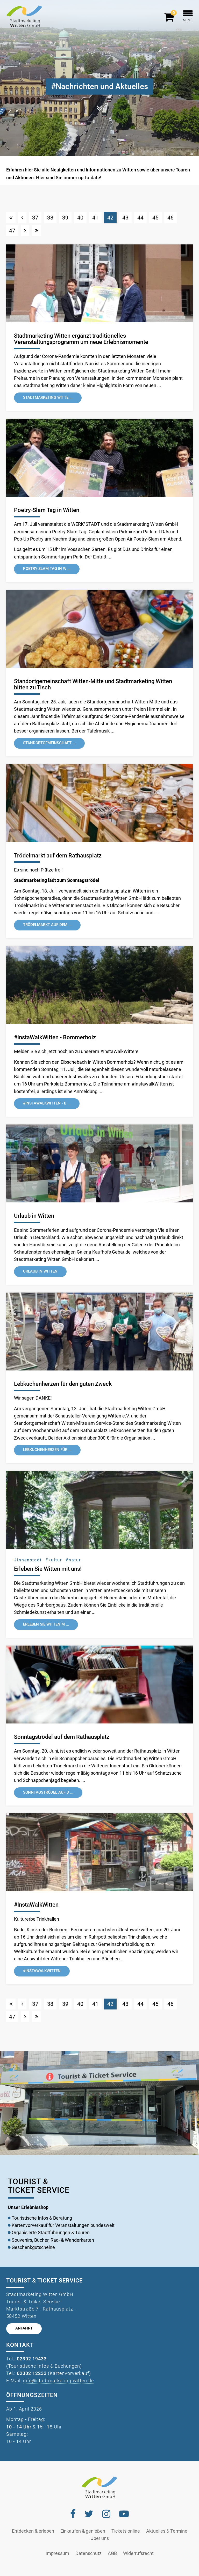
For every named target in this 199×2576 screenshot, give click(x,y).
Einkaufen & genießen (83, 2531)
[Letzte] (37, 231)
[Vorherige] (22, 218)
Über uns (100, 2538)
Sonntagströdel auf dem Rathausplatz (62, 1737)
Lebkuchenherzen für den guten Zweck (63, 1384)
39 (65, 218)
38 (50, 218)
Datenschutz (88, 2553)
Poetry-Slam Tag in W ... (47, 569)
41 (95, 218)
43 (125, 218)
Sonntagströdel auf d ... (48, 1792)
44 (140, 218)
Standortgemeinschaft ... (49, 743)
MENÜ (188, 20)
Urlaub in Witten (34, 1216)
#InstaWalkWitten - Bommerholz (55, 1037)
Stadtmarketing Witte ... (48, 398)
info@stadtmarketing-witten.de (58, 2381)
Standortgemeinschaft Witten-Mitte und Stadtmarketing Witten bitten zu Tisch (93, 684)
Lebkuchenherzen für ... (47, 1450)
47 (12, 231)
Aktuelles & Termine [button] (167, 2531)
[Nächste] (25, 231)
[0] (170, 19)
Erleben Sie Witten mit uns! (48, 1569)
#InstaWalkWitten (36, 1905)
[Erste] (11, 218)
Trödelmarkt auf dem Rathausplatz (58, 856)
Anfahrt (24, 2328)
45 (155, 218)
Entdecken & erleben (33, 2531)
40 (80, 218)
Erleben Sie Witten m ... (46, 1624)
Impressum (57, 2553)
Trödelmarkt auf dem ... (47, 925)
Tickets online (126, 2531)
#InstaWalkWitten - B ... (47, 1103)
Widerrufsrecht (138, 2553)
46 (170, 218)
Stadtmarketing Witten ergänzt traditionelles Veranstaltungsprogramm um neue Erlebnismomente (81, 339)
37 (35, 218)
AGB (112, 2553)
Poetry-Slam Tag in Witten (47, 510)
